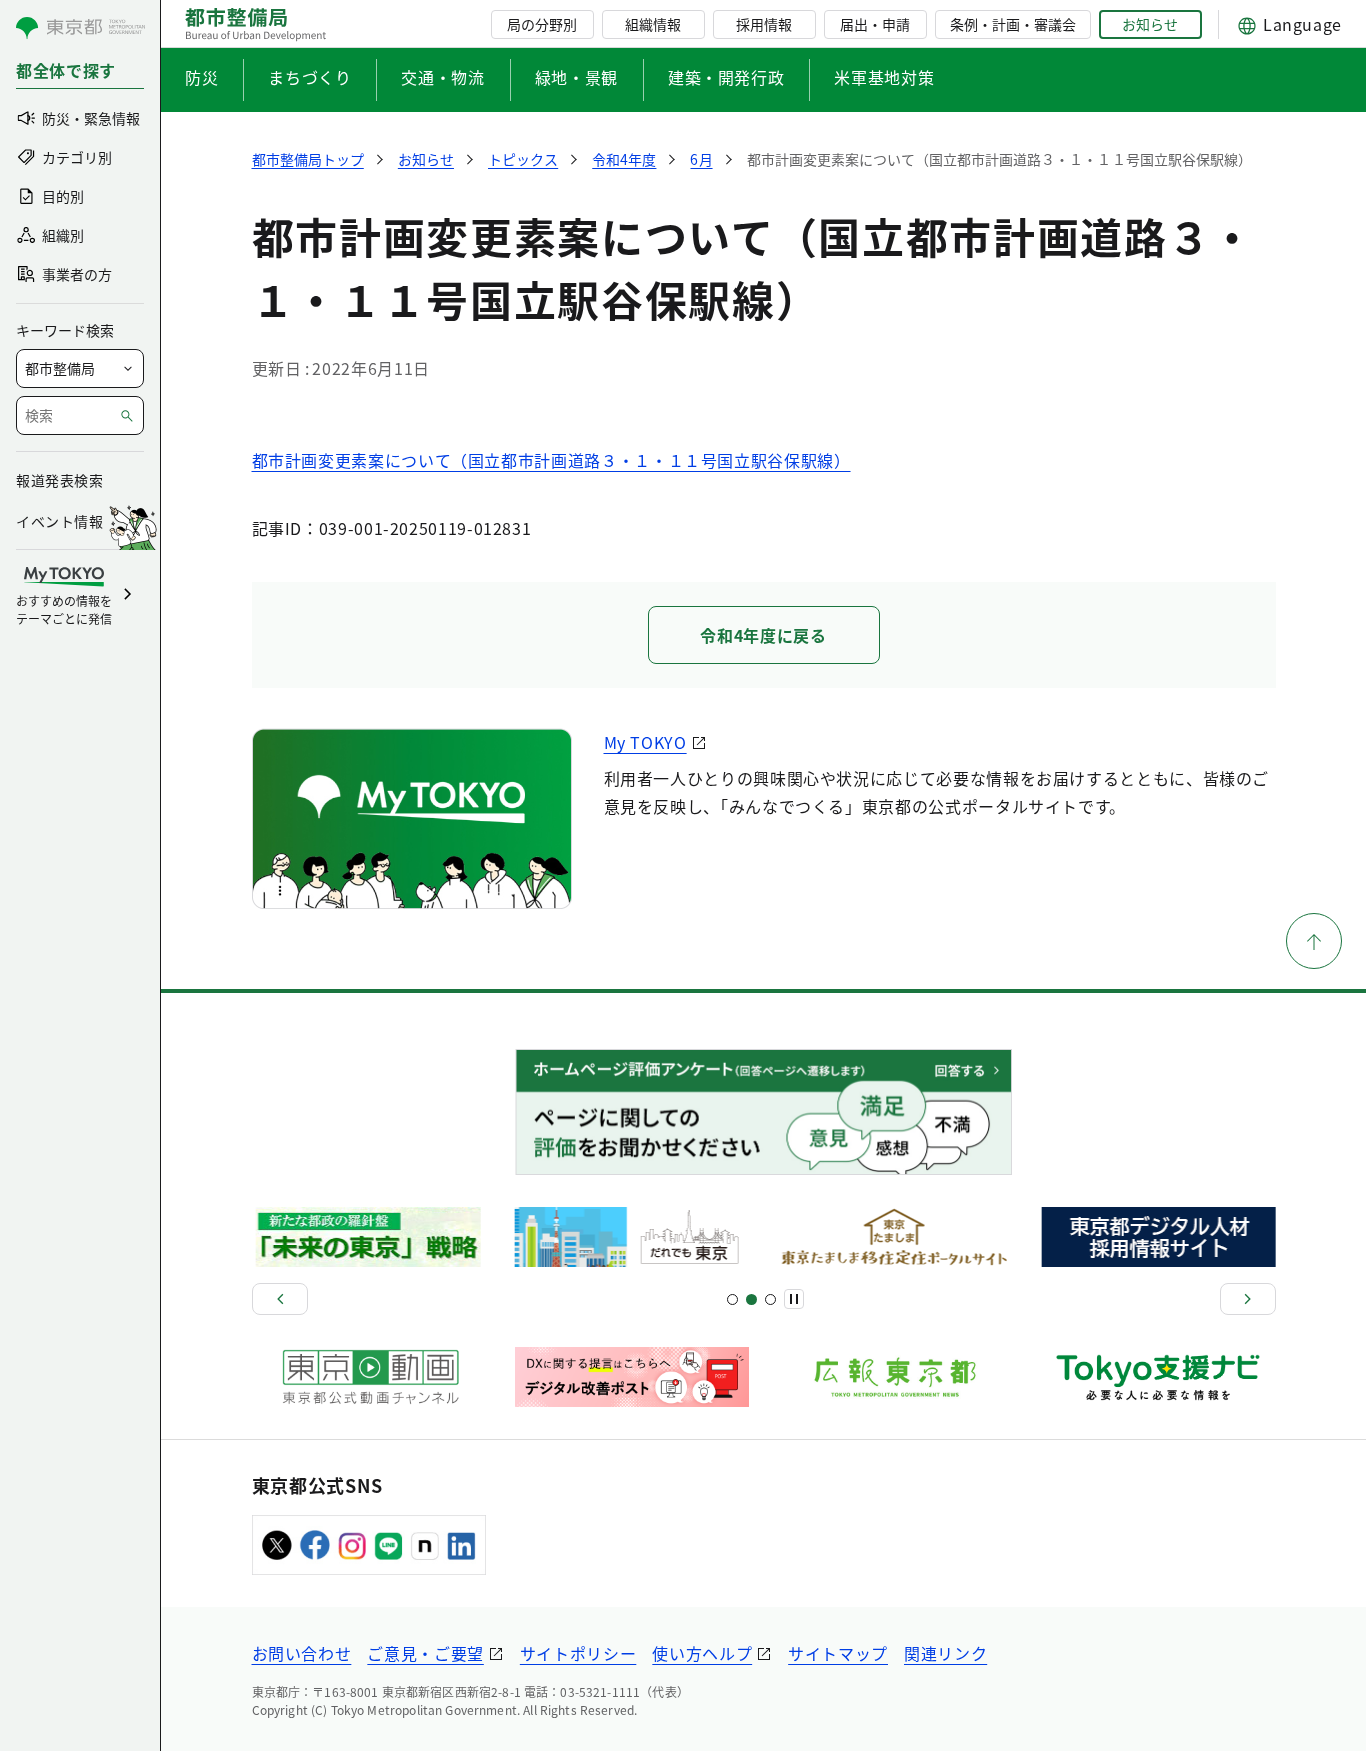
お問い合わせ (302, 1653)
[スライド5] (751, 1299)
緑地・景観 (576, 77)
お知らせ (1150, 24)
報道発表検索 (59, 480)
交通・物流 (442, 77)
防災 (201, 77)
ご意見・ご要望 (425, 1653)
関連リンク (945, 1653)
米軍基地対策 (884, 77)
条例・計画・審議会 (1013, 24)
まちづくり (309, 77)
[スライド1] (732, 1299)
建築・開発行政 (726, 77)
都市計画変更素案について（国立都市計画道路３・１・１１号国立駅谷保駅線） (551, 460)
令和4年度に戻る (763, 635)
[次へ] (1248, 1299)
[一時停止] (794, 1299)
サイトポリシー (578, 1653)
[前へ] (280, 1299)
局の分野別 (542, 24)
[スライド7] (770, 1299)
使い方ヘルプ (702, 1653)
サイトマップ (838, 1653)
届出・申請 (875, 24)
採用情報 (764, 24)
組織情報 (653, 24)
